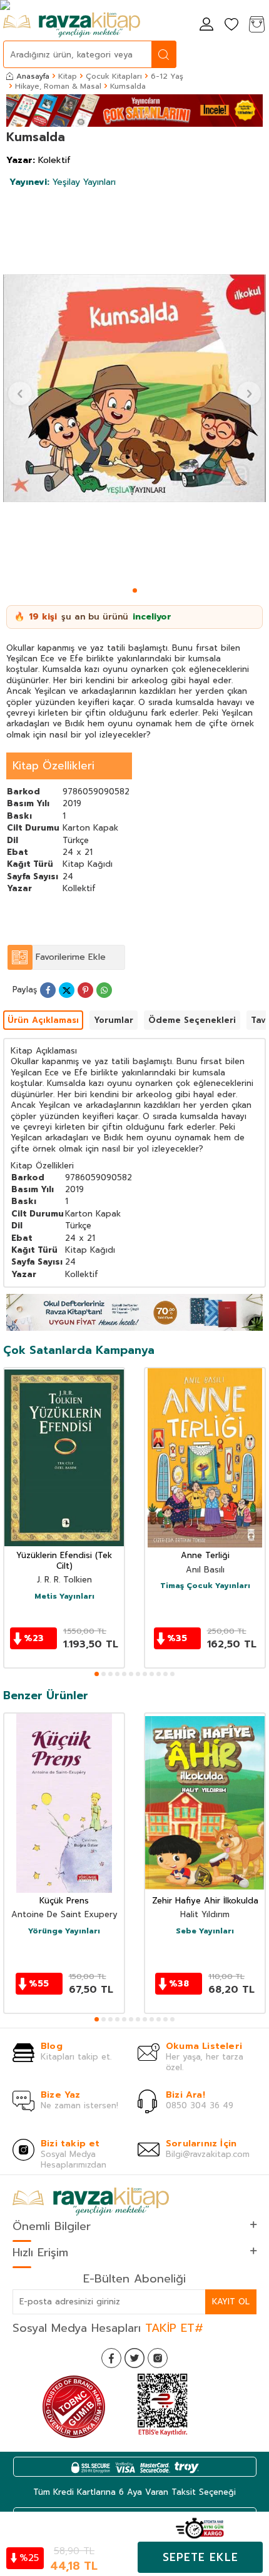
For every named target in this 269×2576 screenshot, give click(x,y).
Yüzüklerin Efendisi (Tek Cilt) (64, 1561)
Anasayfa (33, 76)
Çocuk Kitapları (114, 76)
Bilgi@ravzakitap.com (208, 2154)
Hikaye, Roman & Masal (58, 86)
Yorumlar (114, 1020)
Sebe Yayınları (205, 1932)
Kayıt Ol (231, 2302)
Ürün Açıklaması (43, 1020)
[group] (134, 388)
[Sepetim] (256, 25)
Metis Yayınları (64, 1597)
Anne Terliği (205, 1556)
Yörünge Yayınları (64, 1932)
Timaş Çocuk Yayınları (205, 1586)
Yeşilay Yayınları (63, 182)
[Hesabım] (206, 25)
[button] (135, 590)
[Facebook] (111, 2358)
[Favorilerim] (231, 25)
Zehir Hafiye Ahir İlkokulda (205, 1901)
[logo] (72, 25)
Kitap (68, 76)
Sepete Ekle (200, 2557)
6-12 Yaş (167, 76)
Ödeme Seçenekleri (192, 1020)
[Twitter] (134, 2358)
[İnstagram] (158, 2358)
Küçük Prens (64, 1901)
